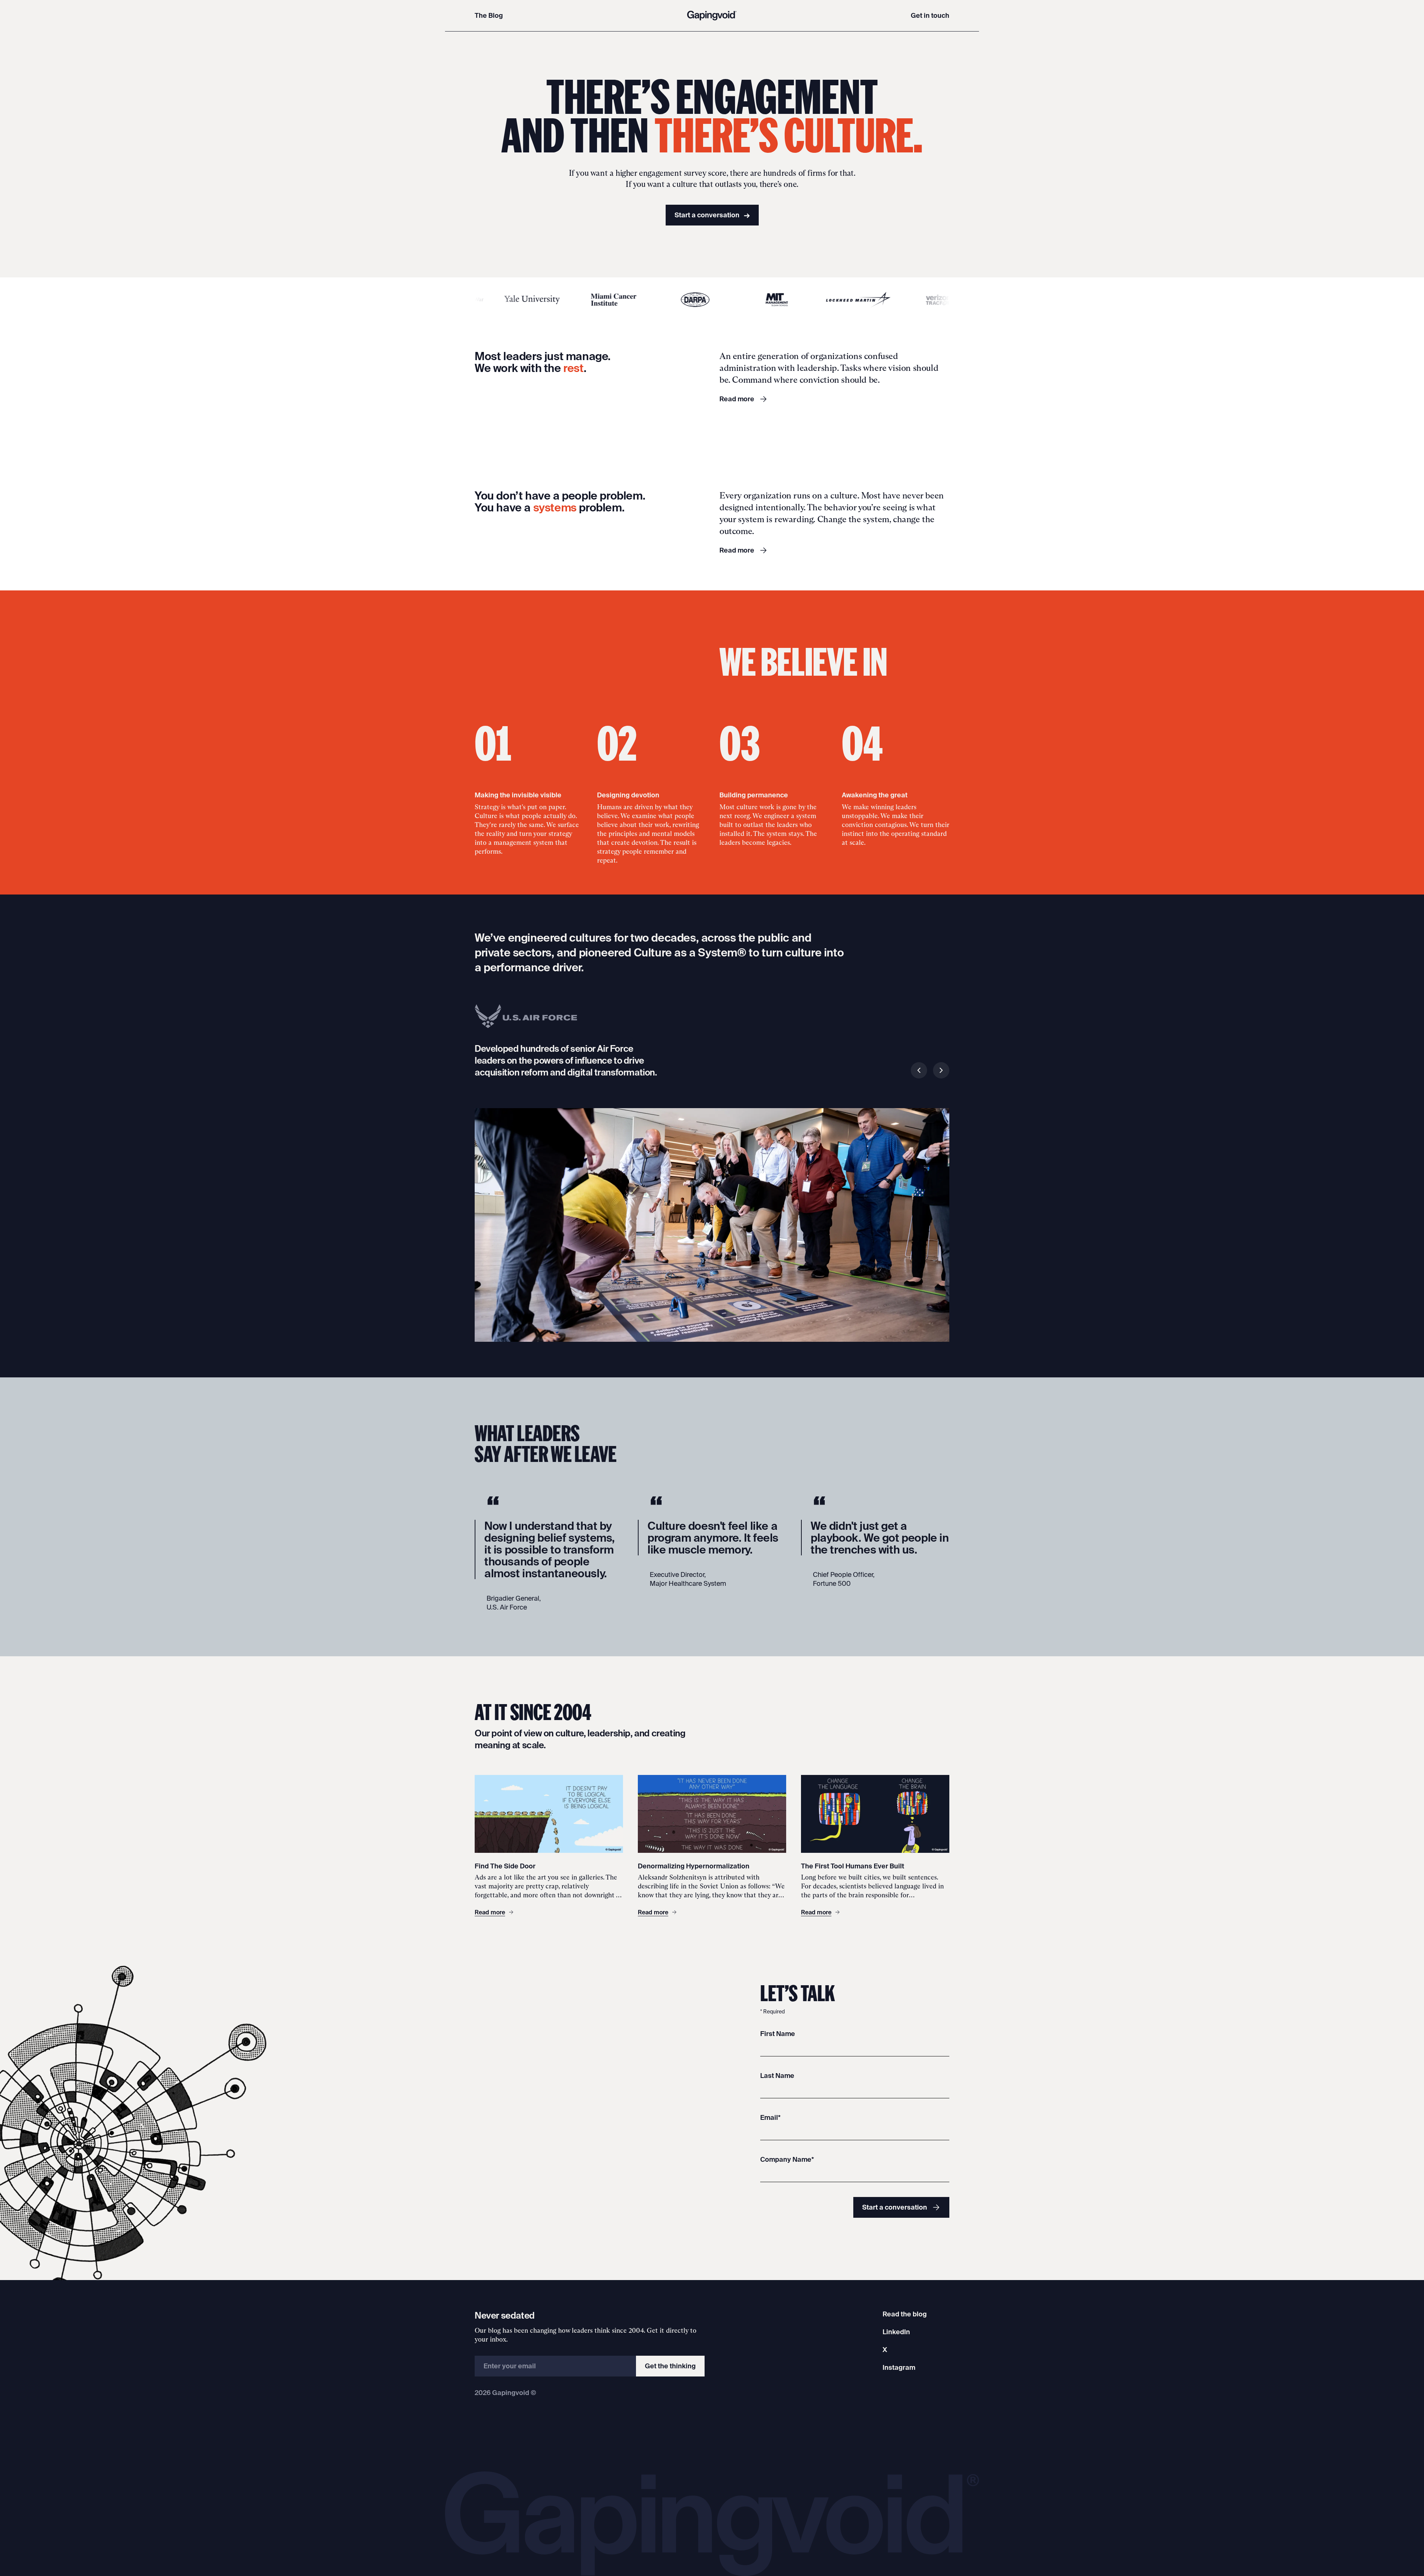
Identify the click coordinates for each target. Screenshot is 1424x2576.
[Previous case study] (919, 1070)
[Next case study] (941, 1070)
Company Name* (787, 2159)
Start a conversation (712, 215)
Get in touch (930, 15)
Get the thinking (670, 2366)
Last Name (777, 2076)
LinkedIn (896, 2332)
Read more (737, 399)
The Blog (489, 15)
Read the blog (905, 2314)
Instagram (899, 2367)
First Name (778, 2034)
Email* (770, 2117)
